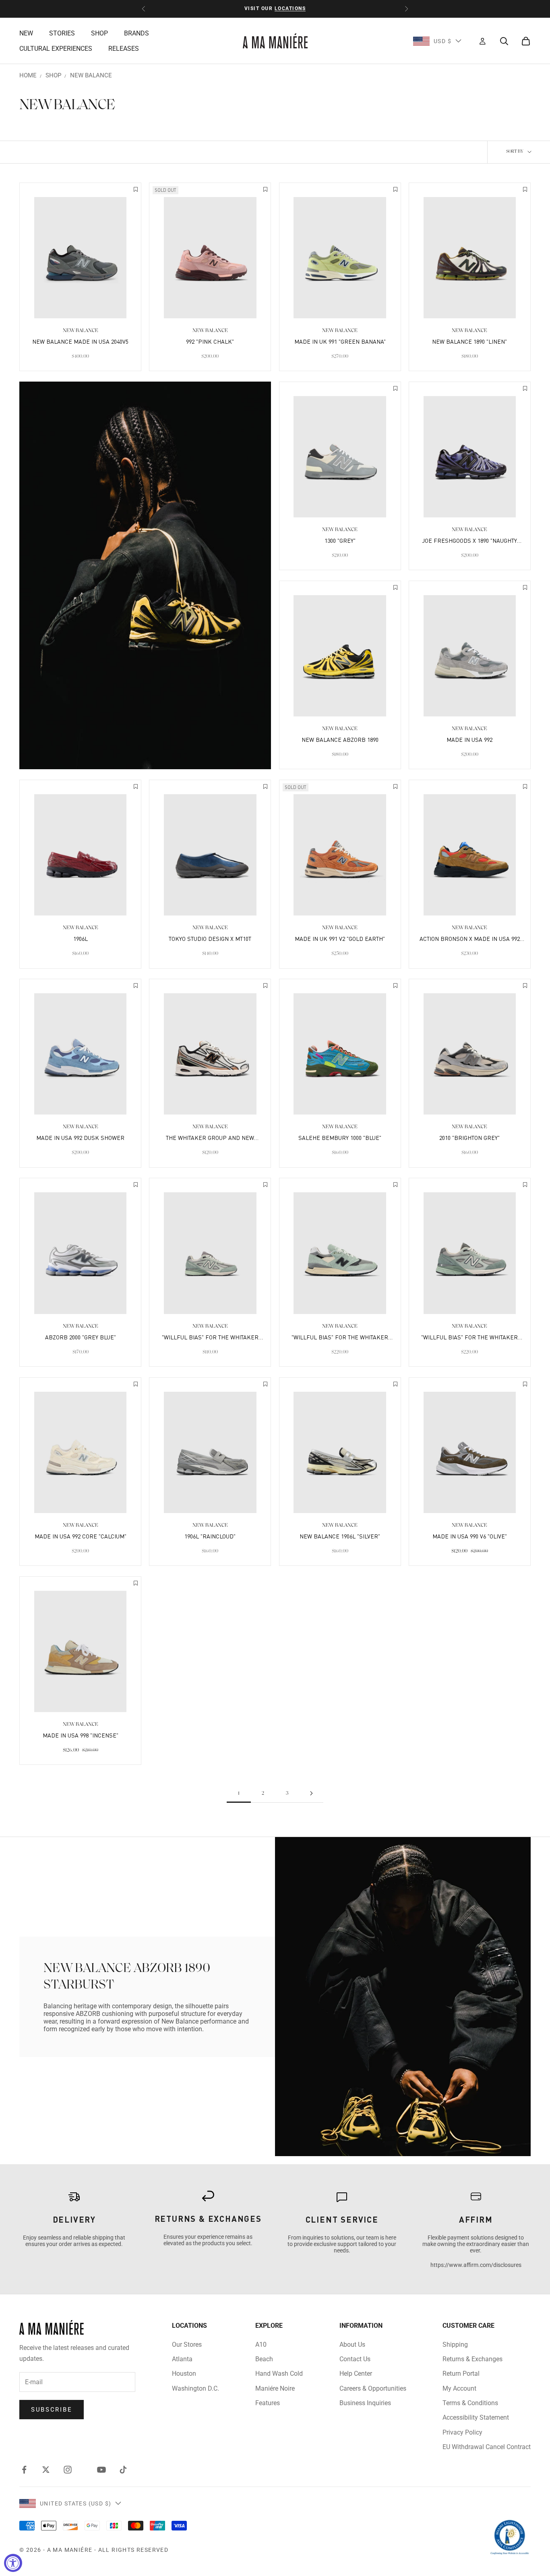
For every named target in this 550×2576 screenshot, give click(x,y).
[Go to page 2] (311, 1793)
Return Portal (461, 2374)
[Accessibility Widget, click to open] (13, 2563)
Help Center (356, 2374)
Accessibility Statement (476, 2417)
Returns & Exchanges (472, 2359)
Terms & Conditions (470, 2403)
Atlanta (182, 2359)
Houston (184, 2374)
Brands (136, 33)
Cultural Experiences (56, 49)
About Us (352, 2345)
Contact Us (355, 2359)
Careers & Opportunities (373, 2388)
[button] (136, 190)
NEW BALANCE (91, 75)
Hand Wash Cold (279, 2374)
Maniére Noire (275, 2388)
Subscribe (52, 2410)
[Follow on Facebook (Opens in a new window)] (24, 2470)
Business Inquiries (365, 2403)
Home (28, 75)
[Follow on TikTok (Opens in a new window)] (123, 2470)
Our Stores (187, 2345)
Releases (124, 49)
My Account (459, 2388)
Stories (62, 33)
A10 (261, 2345)
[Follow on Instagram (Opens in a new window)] (68, 2470)
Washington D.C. (195, 2388)
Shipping (455, 2345)
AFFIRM (476, 2219)
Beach (264, 2359)
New (26, 33)
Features (268, 2403)
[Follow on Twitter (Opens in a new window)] (46, 2470)
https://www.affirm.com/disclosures (476, 2265)
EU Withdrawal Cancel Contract (487, 2447)
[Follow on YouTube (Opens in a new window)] (101, 2470)
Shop (99, 33)
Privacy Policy (462, 2432)
